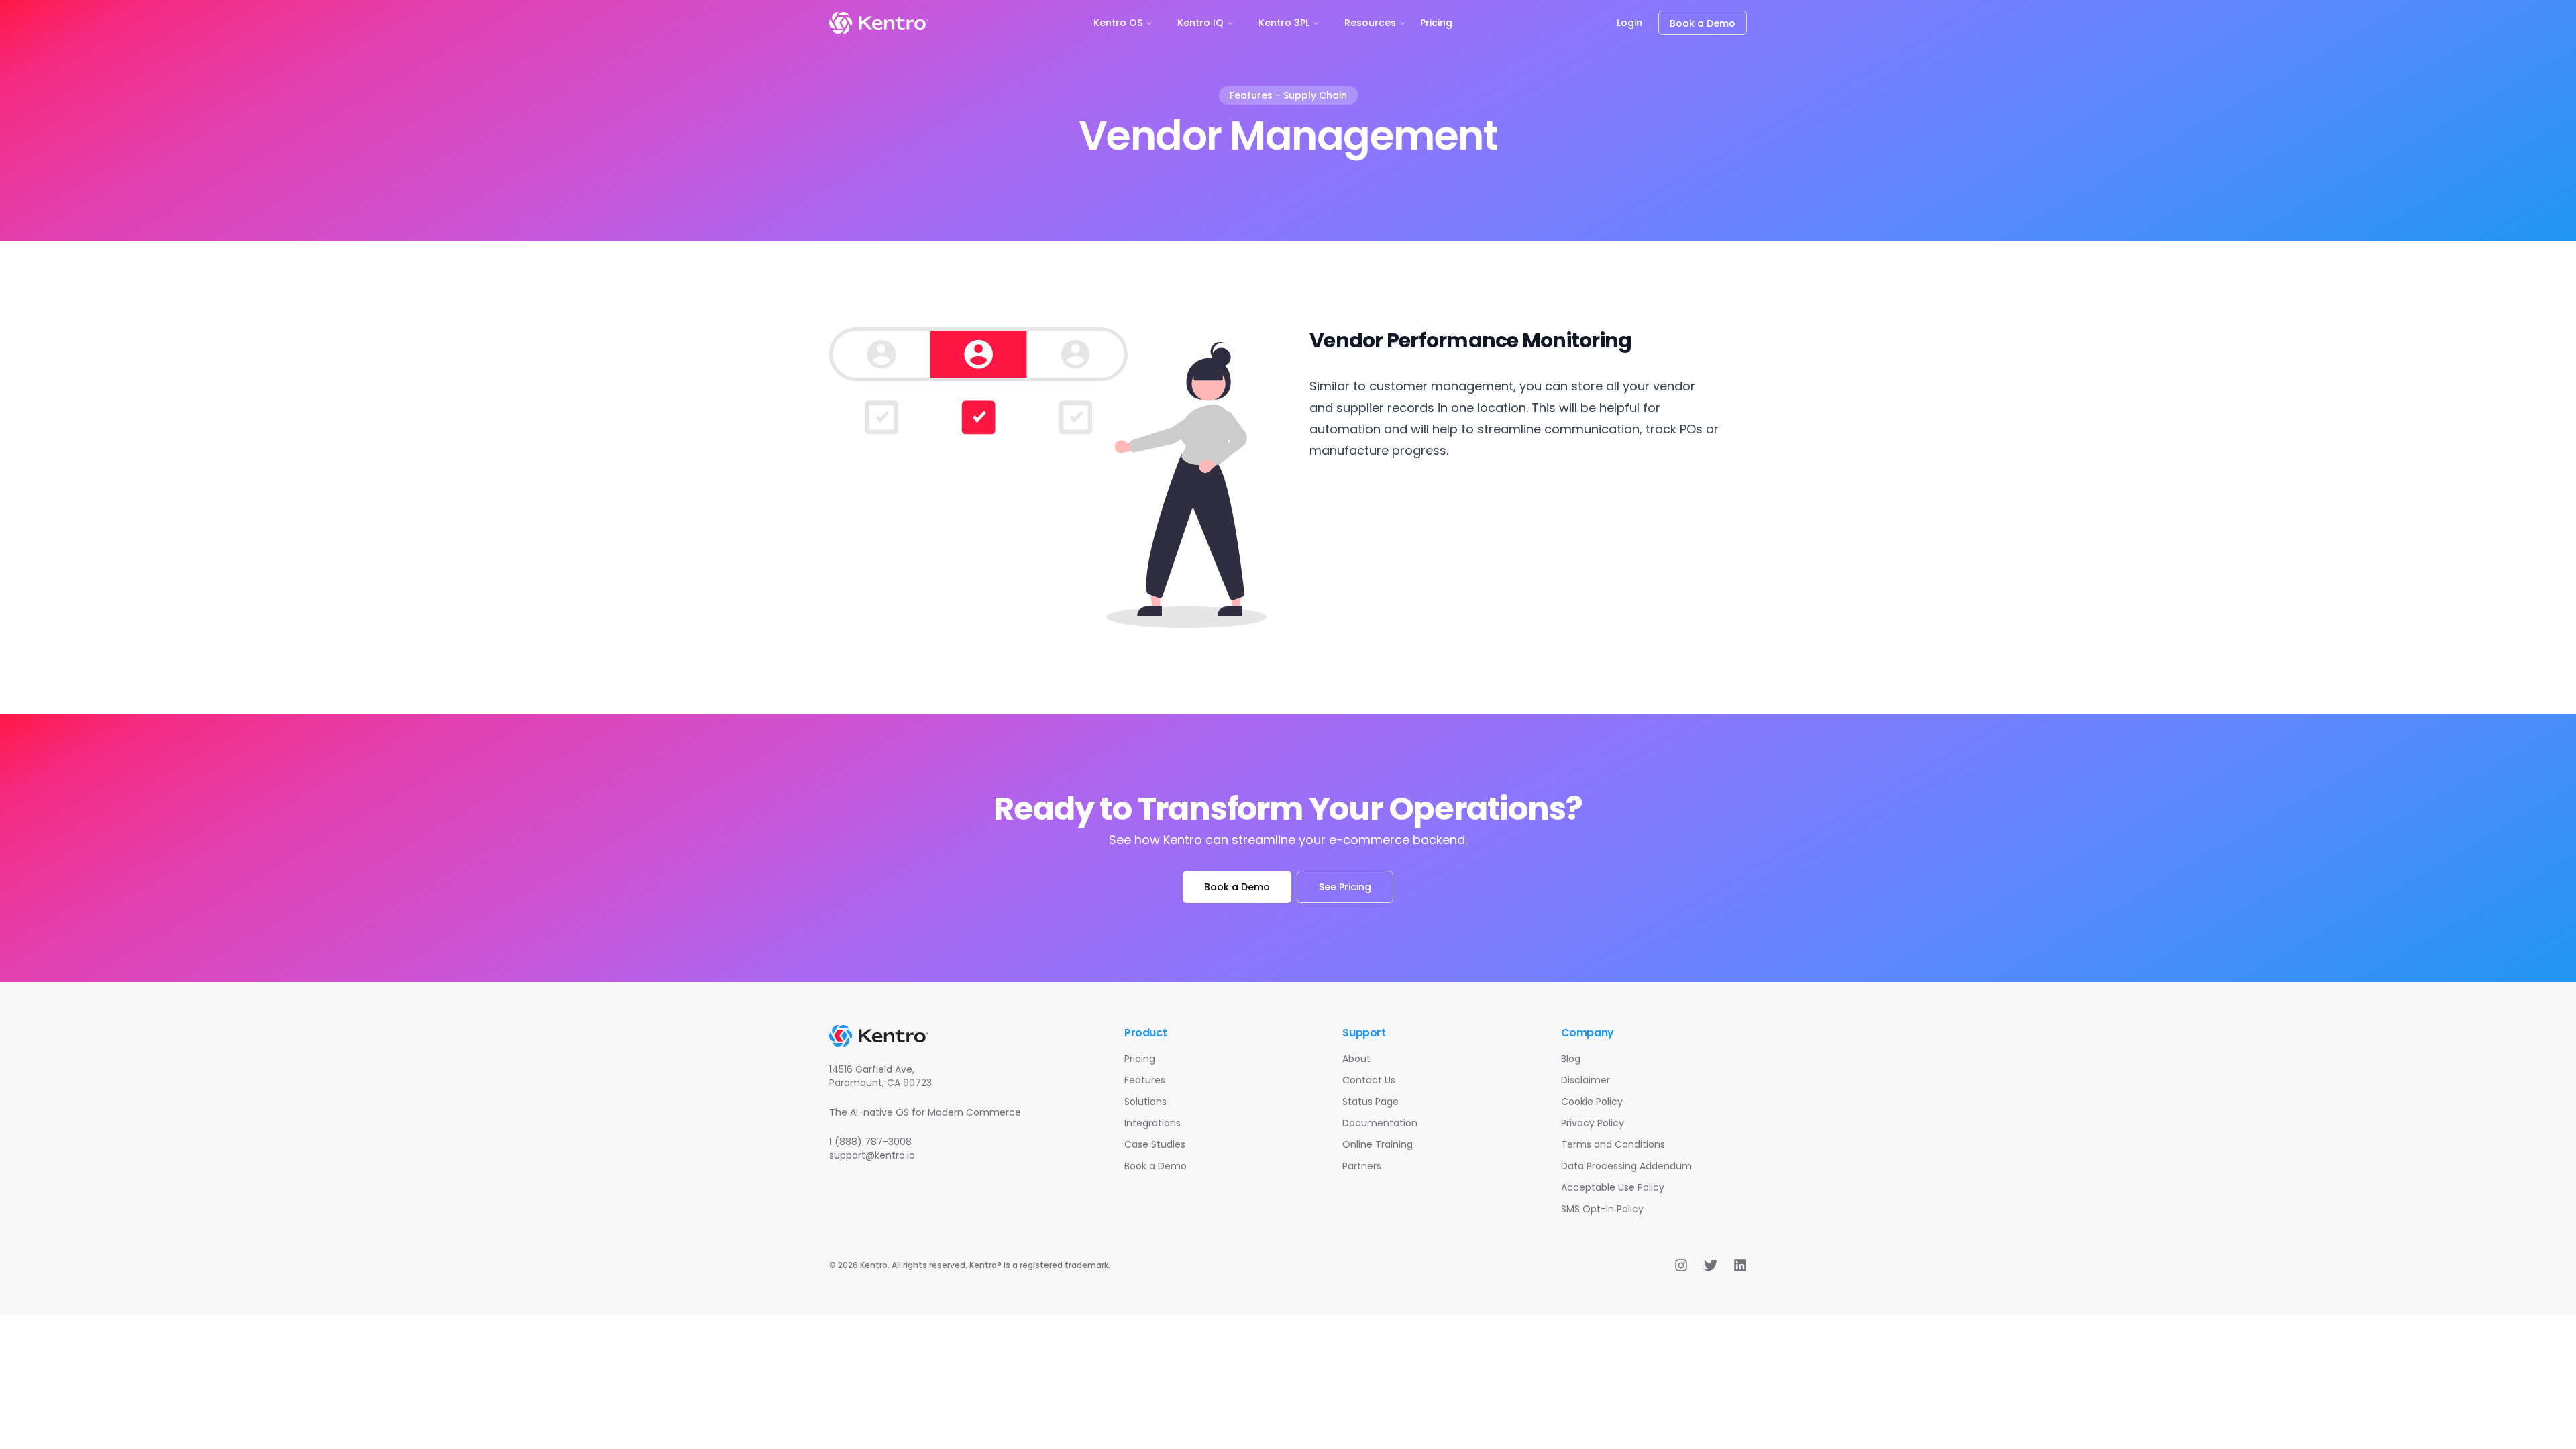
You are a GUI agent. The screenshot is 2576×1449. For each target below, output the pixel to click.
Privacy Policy (1593, 1123)
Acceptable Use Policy (1613, 1187)
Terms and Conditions (1613, 1144)
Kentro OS (1118, 23)
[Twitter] (1711, 1265)
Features (1145, 1080)
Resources (1370, 23)
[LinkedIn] (1740, 1265)
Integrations (1152, 1123)
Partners (1362, 1166)
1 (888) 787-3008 (870, 1142)
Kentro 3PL (1284, 23)
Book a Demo (1703, 23)
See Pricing (1345, 887)
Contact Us (1369, 1080)
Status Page (1371, 1102)
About (1356, 1059)
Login (1629, 23)
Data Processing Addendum (1626, 1166)
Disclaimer (1586, 1080)
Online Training (1378, 1144)
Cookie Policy (1592, 1102)
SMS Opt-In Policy (1602, 1209)
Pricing (1436, 23)
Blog (1571, 1059)
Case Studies (1155, 1144)
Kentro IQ (1200, 23)
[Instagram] (1681, 1265)
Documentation (1380, 1123)
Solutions (1145, 1102)
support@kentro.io (872, 1155)
